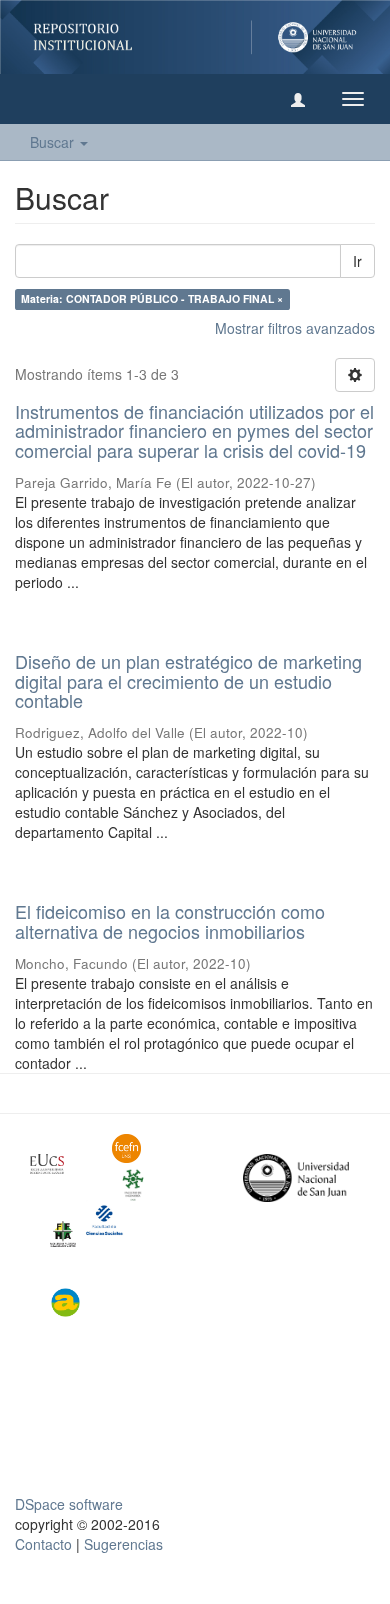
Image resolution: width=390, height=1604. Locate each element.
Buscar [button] (54, 142)
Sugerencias (123, 1544)
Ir (357, 261)
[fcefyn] (138, 1148)
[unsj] (56, 1164)
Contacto (43, 1544)
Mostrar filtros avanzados (295, 328)
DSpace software (69, 1504)
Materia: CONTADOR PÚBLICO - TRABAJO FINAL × (152, 299)
